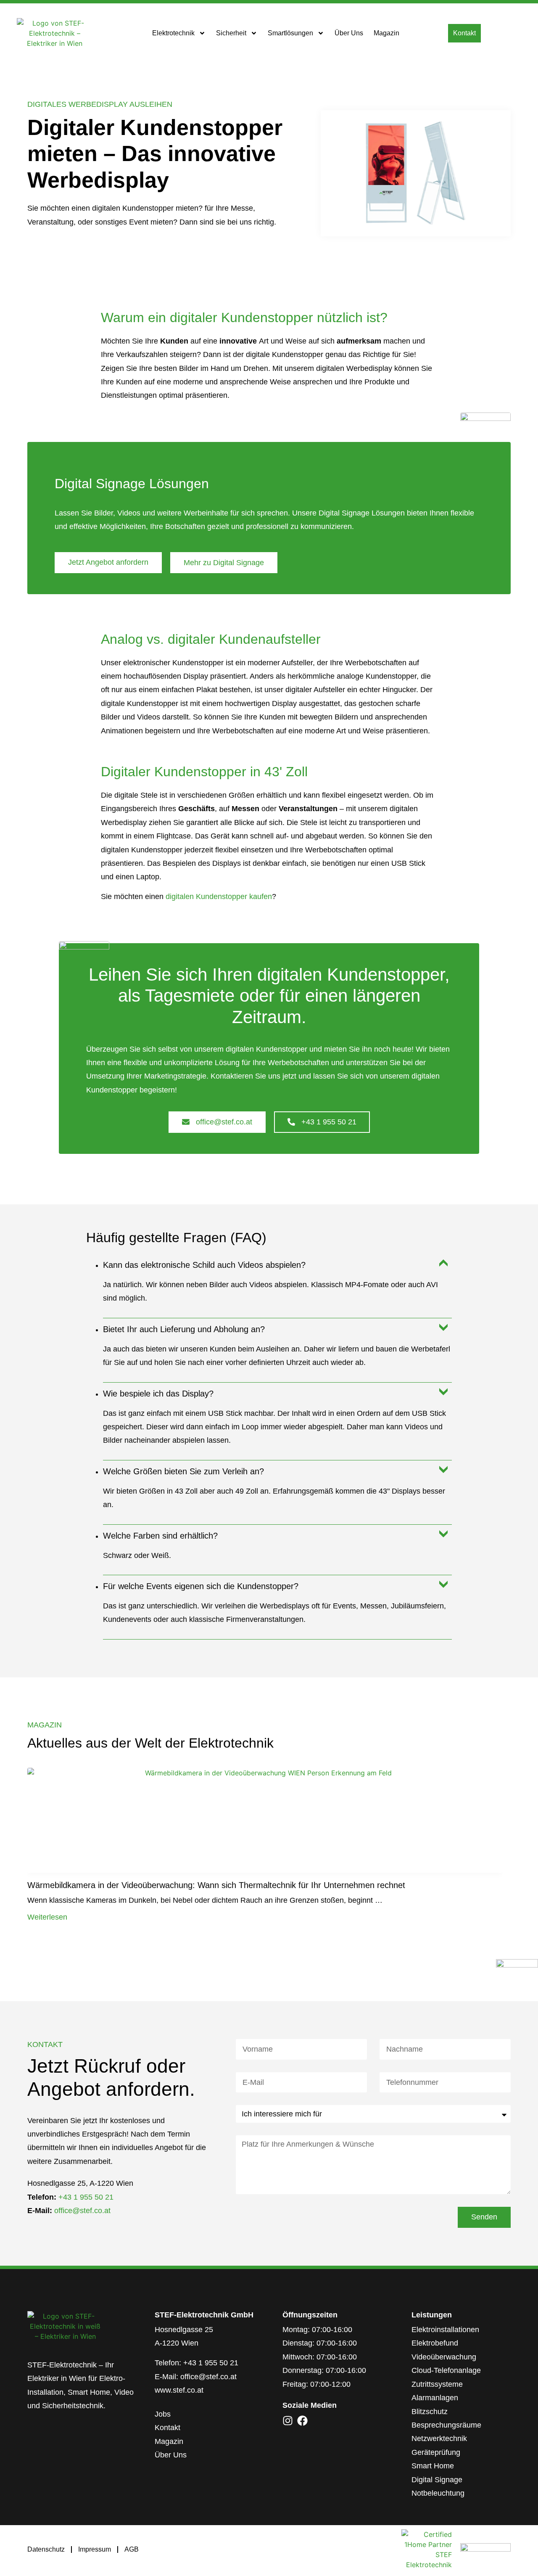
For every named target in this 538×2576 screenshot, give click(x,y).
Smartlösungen (290, 33)
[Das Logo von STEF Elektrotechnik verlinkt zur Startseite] (55, 33)
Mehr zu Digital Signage (224, 563)
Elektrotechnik (173, 33)
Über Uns (349, 33)
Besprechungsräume (446, 2425)
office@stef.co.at (82, 2211)
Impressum (95, 2549)
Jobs (163, 2414)
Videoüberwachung (444, 2357)
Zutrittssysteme (437, 2384)
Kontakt (167, 2428)
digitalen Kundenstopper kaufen (219, 897)
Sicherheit (231, 33)
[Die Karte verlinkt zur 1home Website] (427, 2550)
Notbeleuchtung (438, 2493)
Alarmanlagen (435, 2398)
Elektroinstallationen (445, 2330)
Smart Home (433, 2466)
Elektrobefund (435, 2343)
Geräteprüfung (436, 2452)
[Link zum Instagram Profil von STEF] (288, 2421)
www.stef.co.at (179, 2390)
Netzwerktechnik (439, 2438)
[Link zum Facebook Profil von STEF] (302, 2421)
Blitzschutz (430, 2412)
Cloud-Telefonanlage (446, 2370)
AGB (132, 2549)
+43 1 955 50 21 (86, 2197)
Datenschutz (46, 2549)
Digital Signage (437, 2480)
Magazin (386, 33)
